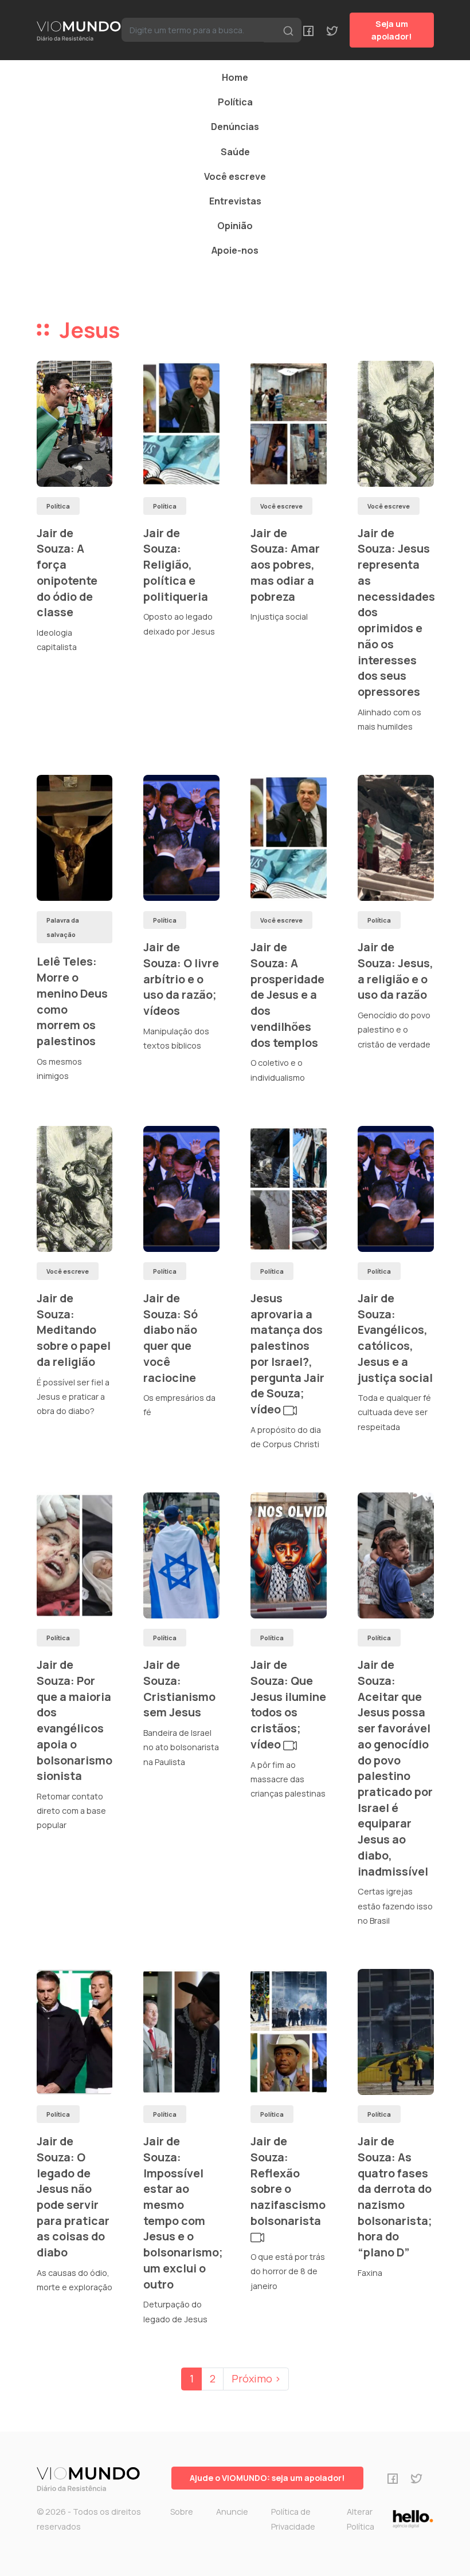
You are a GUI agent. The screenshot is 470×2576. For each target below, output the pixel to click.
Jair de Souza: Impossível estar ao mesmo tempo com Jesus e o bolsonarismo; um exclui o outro (183, 2212)
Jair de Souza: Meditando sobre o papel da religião (74, 1330)
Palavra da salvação (63, 927)
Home (235, 77)
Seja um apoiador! (392, 30)
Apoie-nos (235, 250)
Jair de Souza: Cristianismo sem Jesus (179, 1688)
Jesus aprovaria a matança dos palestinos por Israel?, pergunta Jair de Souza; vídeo (287, 1354)
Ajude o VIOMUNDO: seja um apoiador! (267, 2478)
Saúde (235, 152)
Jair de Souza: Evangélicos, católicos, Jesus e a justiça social (395, 1338)
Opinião (235, 226)
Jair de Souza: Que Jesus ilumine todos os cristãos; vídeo (288, 1704)
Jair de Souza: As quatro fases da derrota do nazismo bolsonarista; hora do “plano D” (395, 2197)
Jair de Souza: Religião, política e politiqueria (176, 565)
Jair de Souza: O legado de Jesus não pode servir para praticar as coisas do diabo (73, 2197)
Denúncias (235, 127)
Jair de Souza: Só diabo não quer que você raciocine (171, 1338)
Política (235, 102)
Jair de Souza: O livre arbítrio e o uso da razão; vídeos (181, 979)
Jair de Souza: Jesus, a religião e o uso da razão (395, 971)
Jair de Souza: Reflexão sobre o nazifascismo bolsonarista (288, 2181)
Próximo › (256, 2378)
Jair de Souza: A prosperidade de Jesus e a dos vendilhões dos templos (287, 994)
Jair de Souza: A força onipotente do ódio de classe (67, 573)
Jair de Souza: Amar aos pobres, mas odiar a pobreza (285, 565)
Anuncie (232, 2512)
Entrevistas (235, 201)
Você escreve (235, 176)
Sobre (182, 2512)
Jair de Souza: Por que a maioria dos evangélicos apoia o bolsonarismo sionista (75, 1720)
